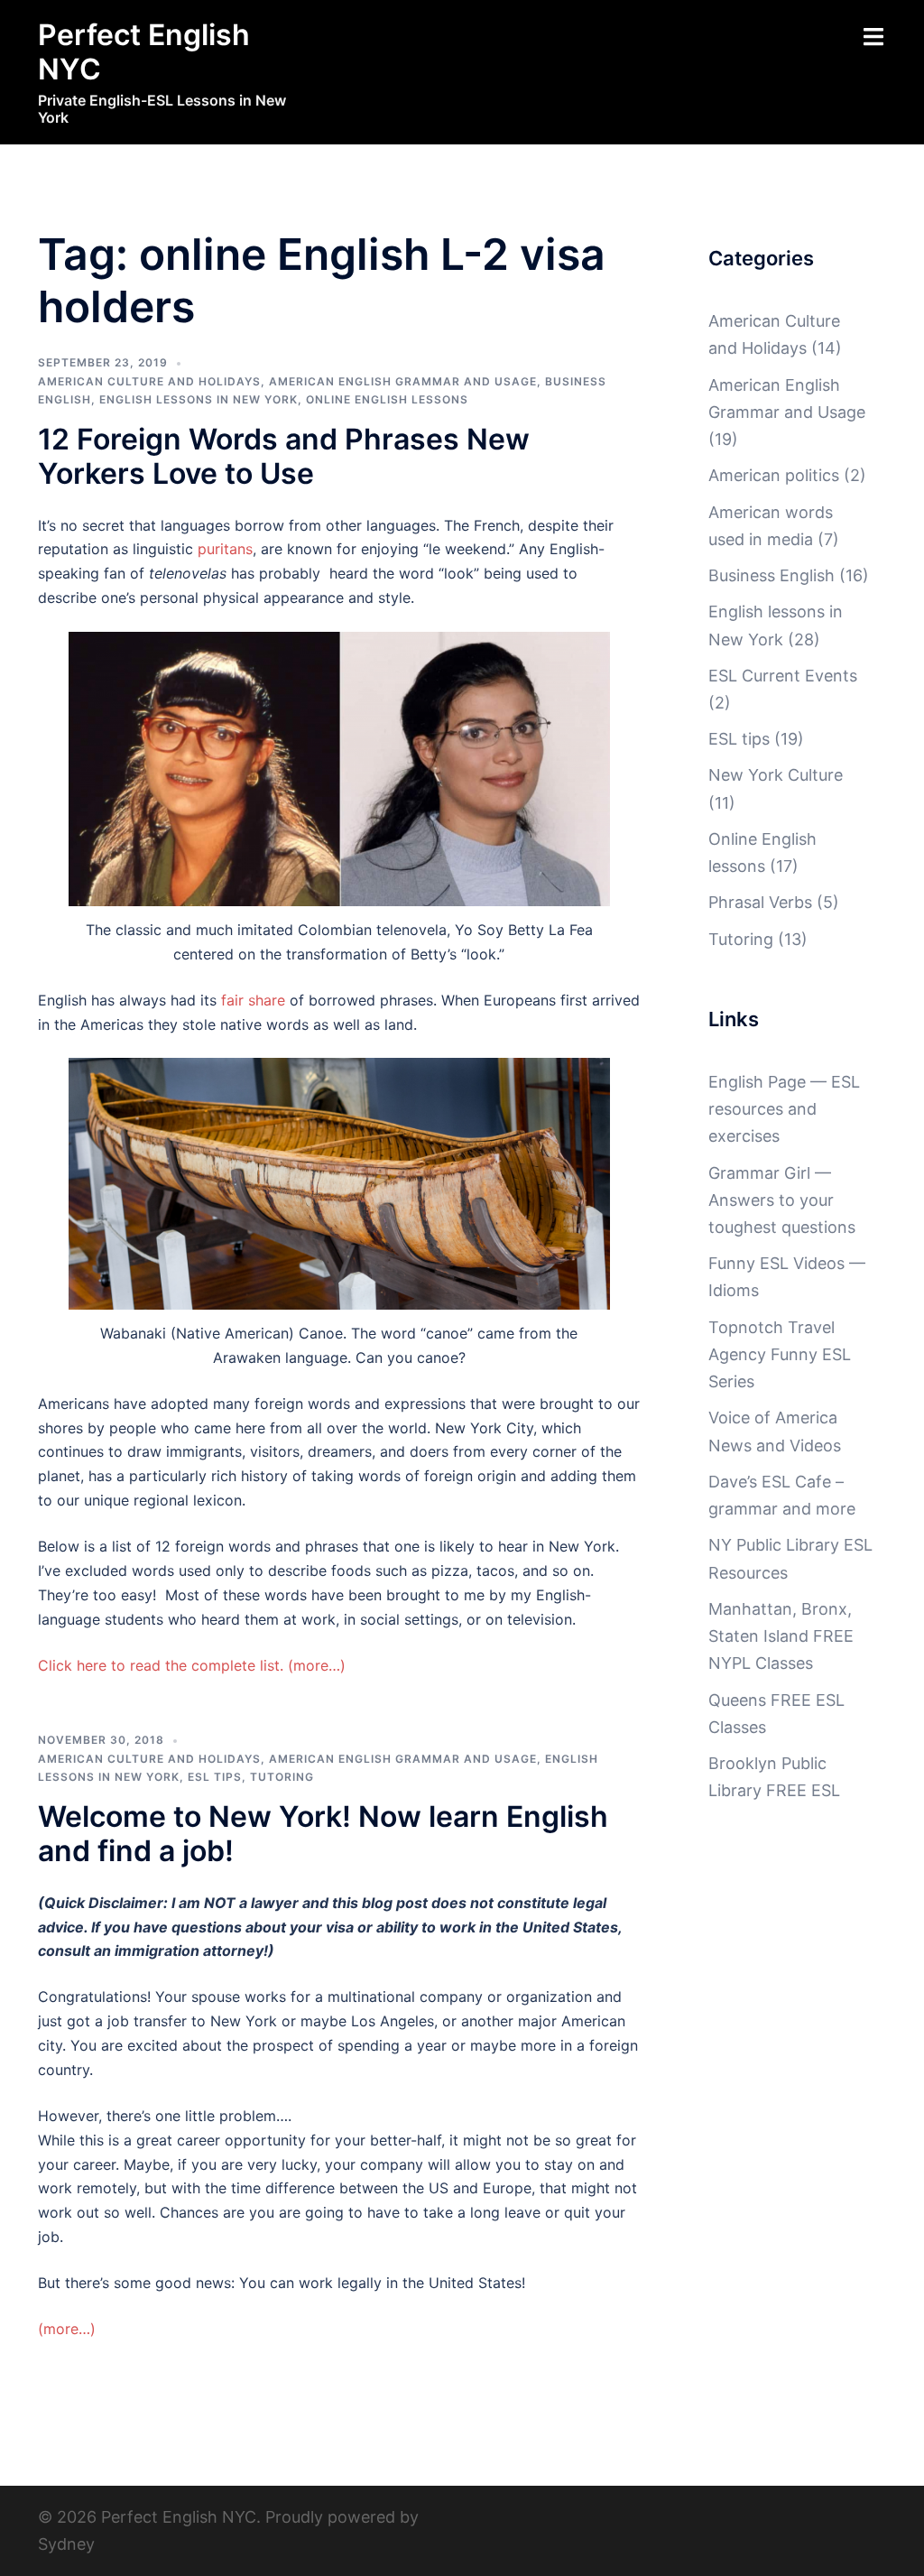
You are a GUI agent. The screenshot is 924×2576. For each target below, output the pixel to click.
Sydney (66, 2544)
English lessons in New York (199, 399)
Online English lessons (387, 399)
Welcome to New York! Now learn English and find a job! (323, 1834)
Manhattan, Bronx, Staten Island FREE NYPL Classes (781, 1636)
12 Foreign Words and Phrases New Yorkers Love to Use (284, 456)
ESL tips (215, 1777)
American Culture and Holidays (149, 381)
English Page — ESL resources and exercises (784, 1109)
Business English (772, 575)
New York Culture (776, 775)
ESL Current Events (783, 676)
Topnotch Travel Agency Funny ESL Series (780, 1354)
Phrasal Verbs (760, 902)
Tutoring (282, 1777)
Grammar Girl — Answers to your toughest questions (782, 1200)
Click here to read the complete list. (161, 1665)
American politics (774, 475)
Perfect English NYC (144, 52)
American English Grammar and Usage (403, 381)
